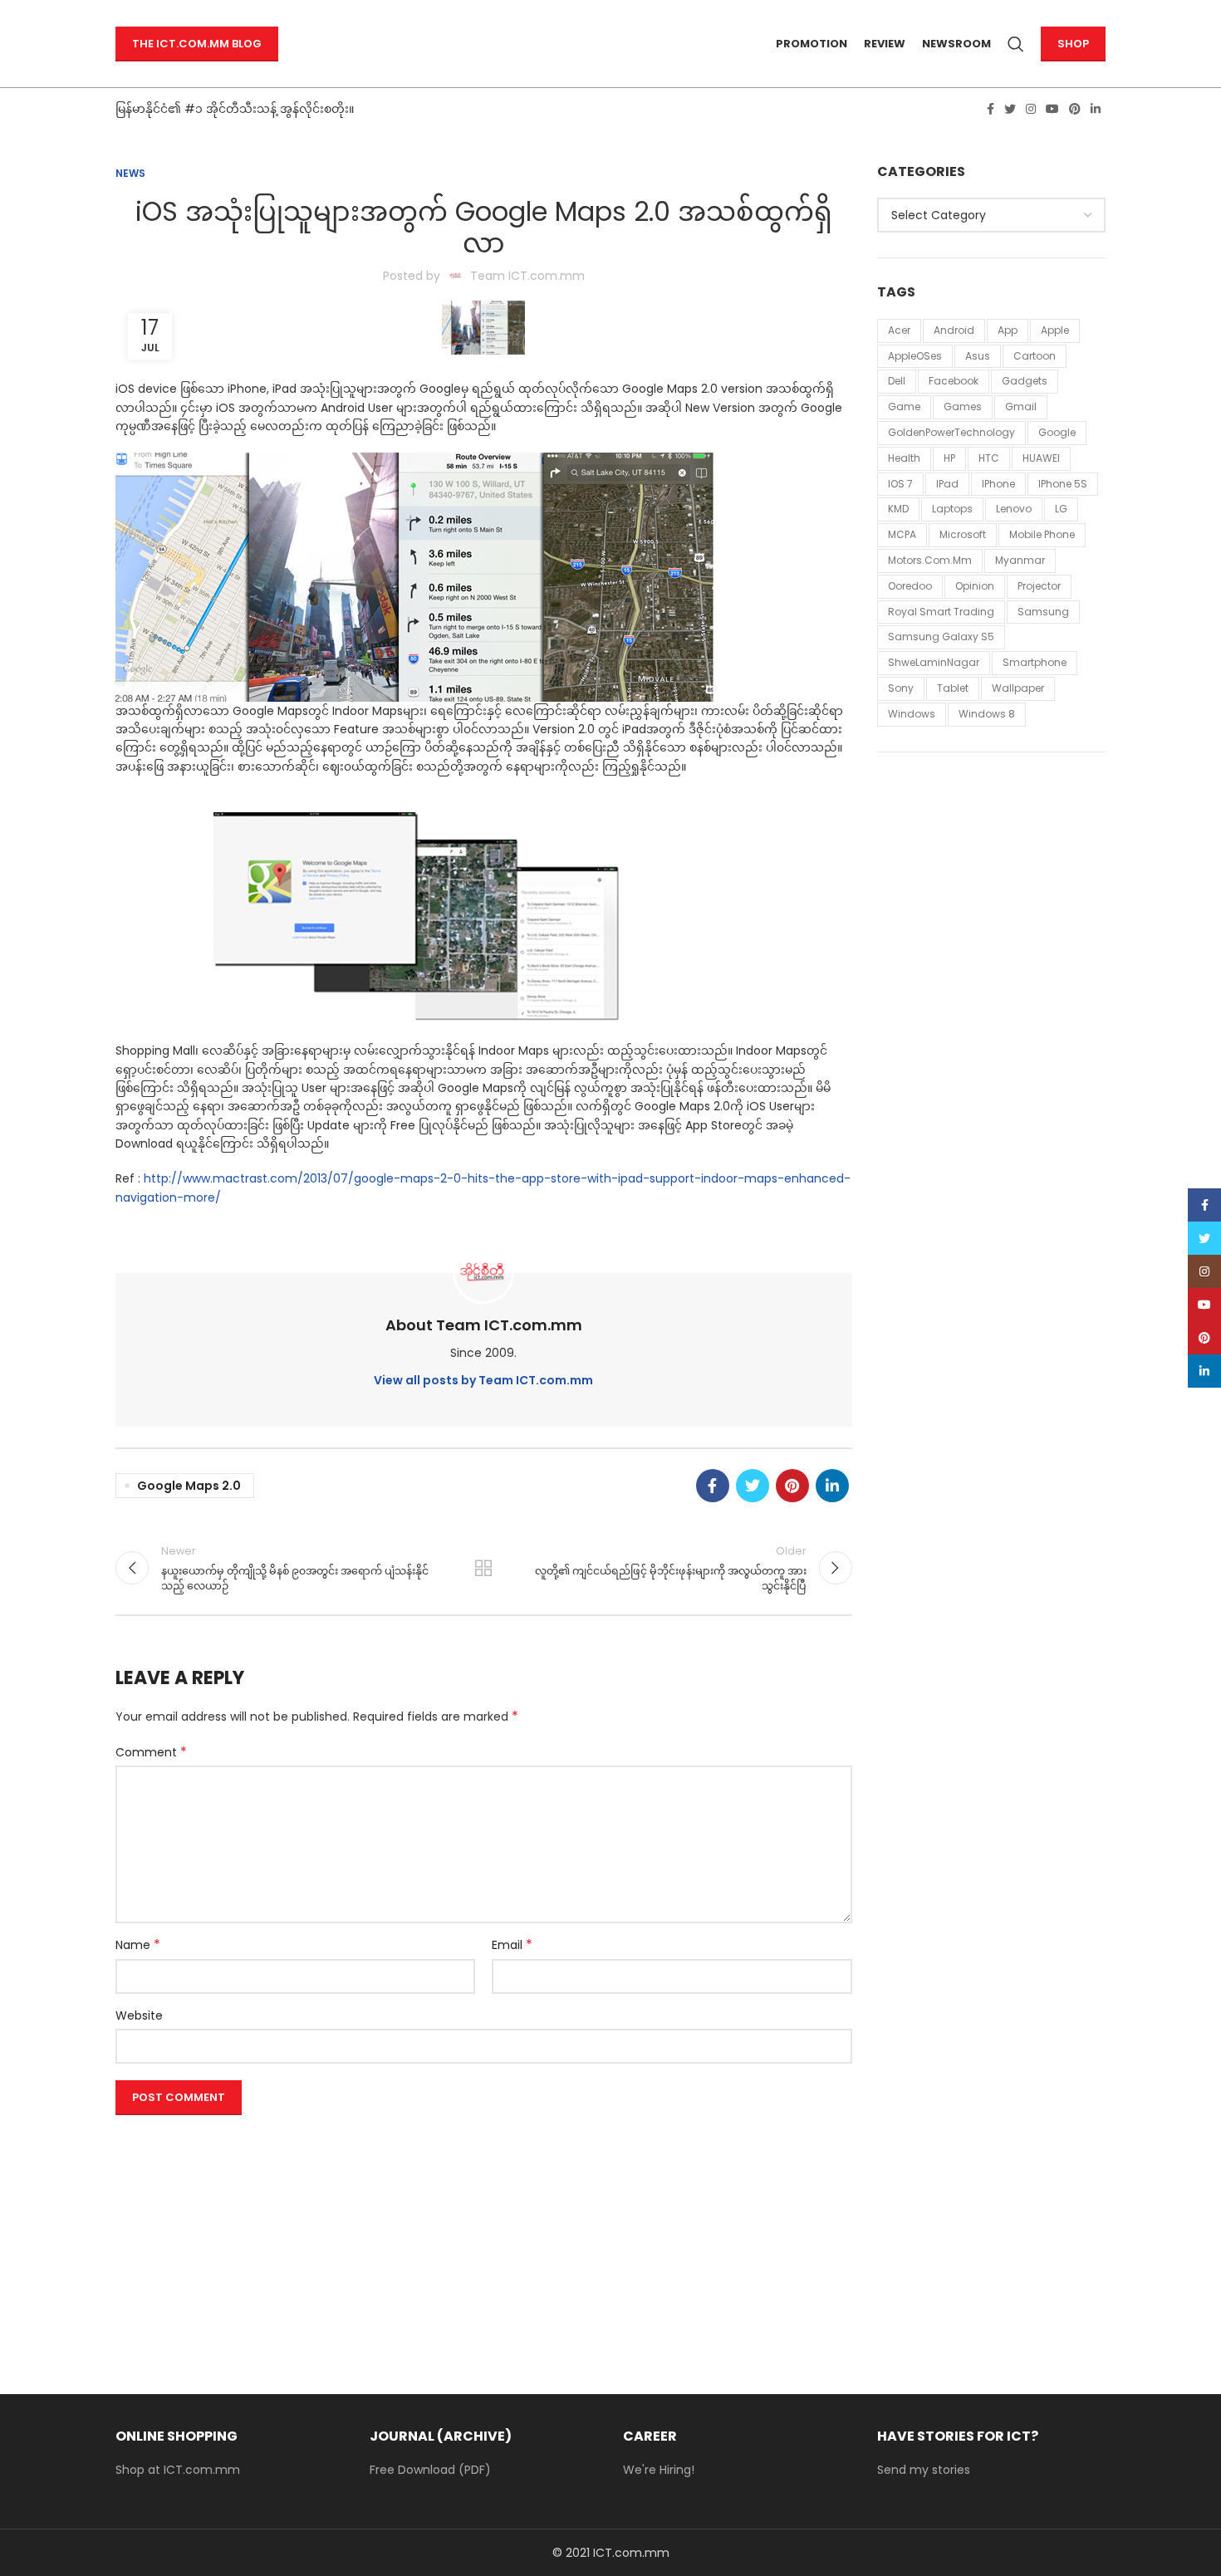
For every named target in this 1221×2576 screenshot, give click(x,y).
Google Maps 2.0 (189, 1486)
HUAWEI (1041, 458)
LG (1061, 509)
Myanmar (1020, 560)
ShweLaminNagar (934, 662)
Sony (901, 688)
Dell (897, 381)
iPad (947, 484)
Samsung (1043, 612)
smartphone (1035, 662)
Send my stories (924, 2470)
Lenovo (1014, 509)
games (963, 406)
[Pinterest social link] (1075, 109)
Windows (912, 714)
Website (139, 2015)
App (1008, 330)
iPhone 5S (1063, 484)
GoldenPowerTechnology (951, 432)
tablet (953, 688)
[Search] (1016, 44)
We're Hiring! (659, 2470)
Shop (1073, 44)
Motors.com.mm (930, 560)
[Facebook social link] (991, 109)
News (130, 173)
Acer (899, 330)
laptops (952, 509)
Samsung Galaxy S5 (941, 637)
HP (949, 458)
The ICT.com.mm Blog (197, 44)
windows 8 (987, 714)
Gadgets (1025, 381)
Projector (1039, 586)
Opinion (975, 586)
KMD (898, 509)
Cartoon (1035, 356)
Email (512, 1945)
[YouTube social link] (1052, 109)
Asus (978, 356)
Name (138, 1945)
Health (904, 458)
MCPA (902, 534)
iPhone (998, 484)
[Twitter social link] (1010, 109)
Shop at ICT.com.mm (178, 2470)
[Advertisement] (484, 2238)
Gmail (1021, 406)
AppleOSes (915, 356)
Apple (1055, 330)
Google (1057, 432)
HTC (989, 458)
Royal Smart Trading (941, 612)
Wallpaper (1018, 688)
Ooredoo (910, 586)
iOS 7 (900, 484)
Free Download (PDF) (430, 2470)
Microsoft (963, 534)
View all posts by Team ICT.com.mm (483, 1380)
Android (954, 330)
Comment (151, 1752)
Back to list (483, 1568)
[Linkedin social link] (1096, 109)
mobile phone (1042, 534)
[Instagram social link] (1031, 109)
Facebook (954, 381)
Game (904, 406)
